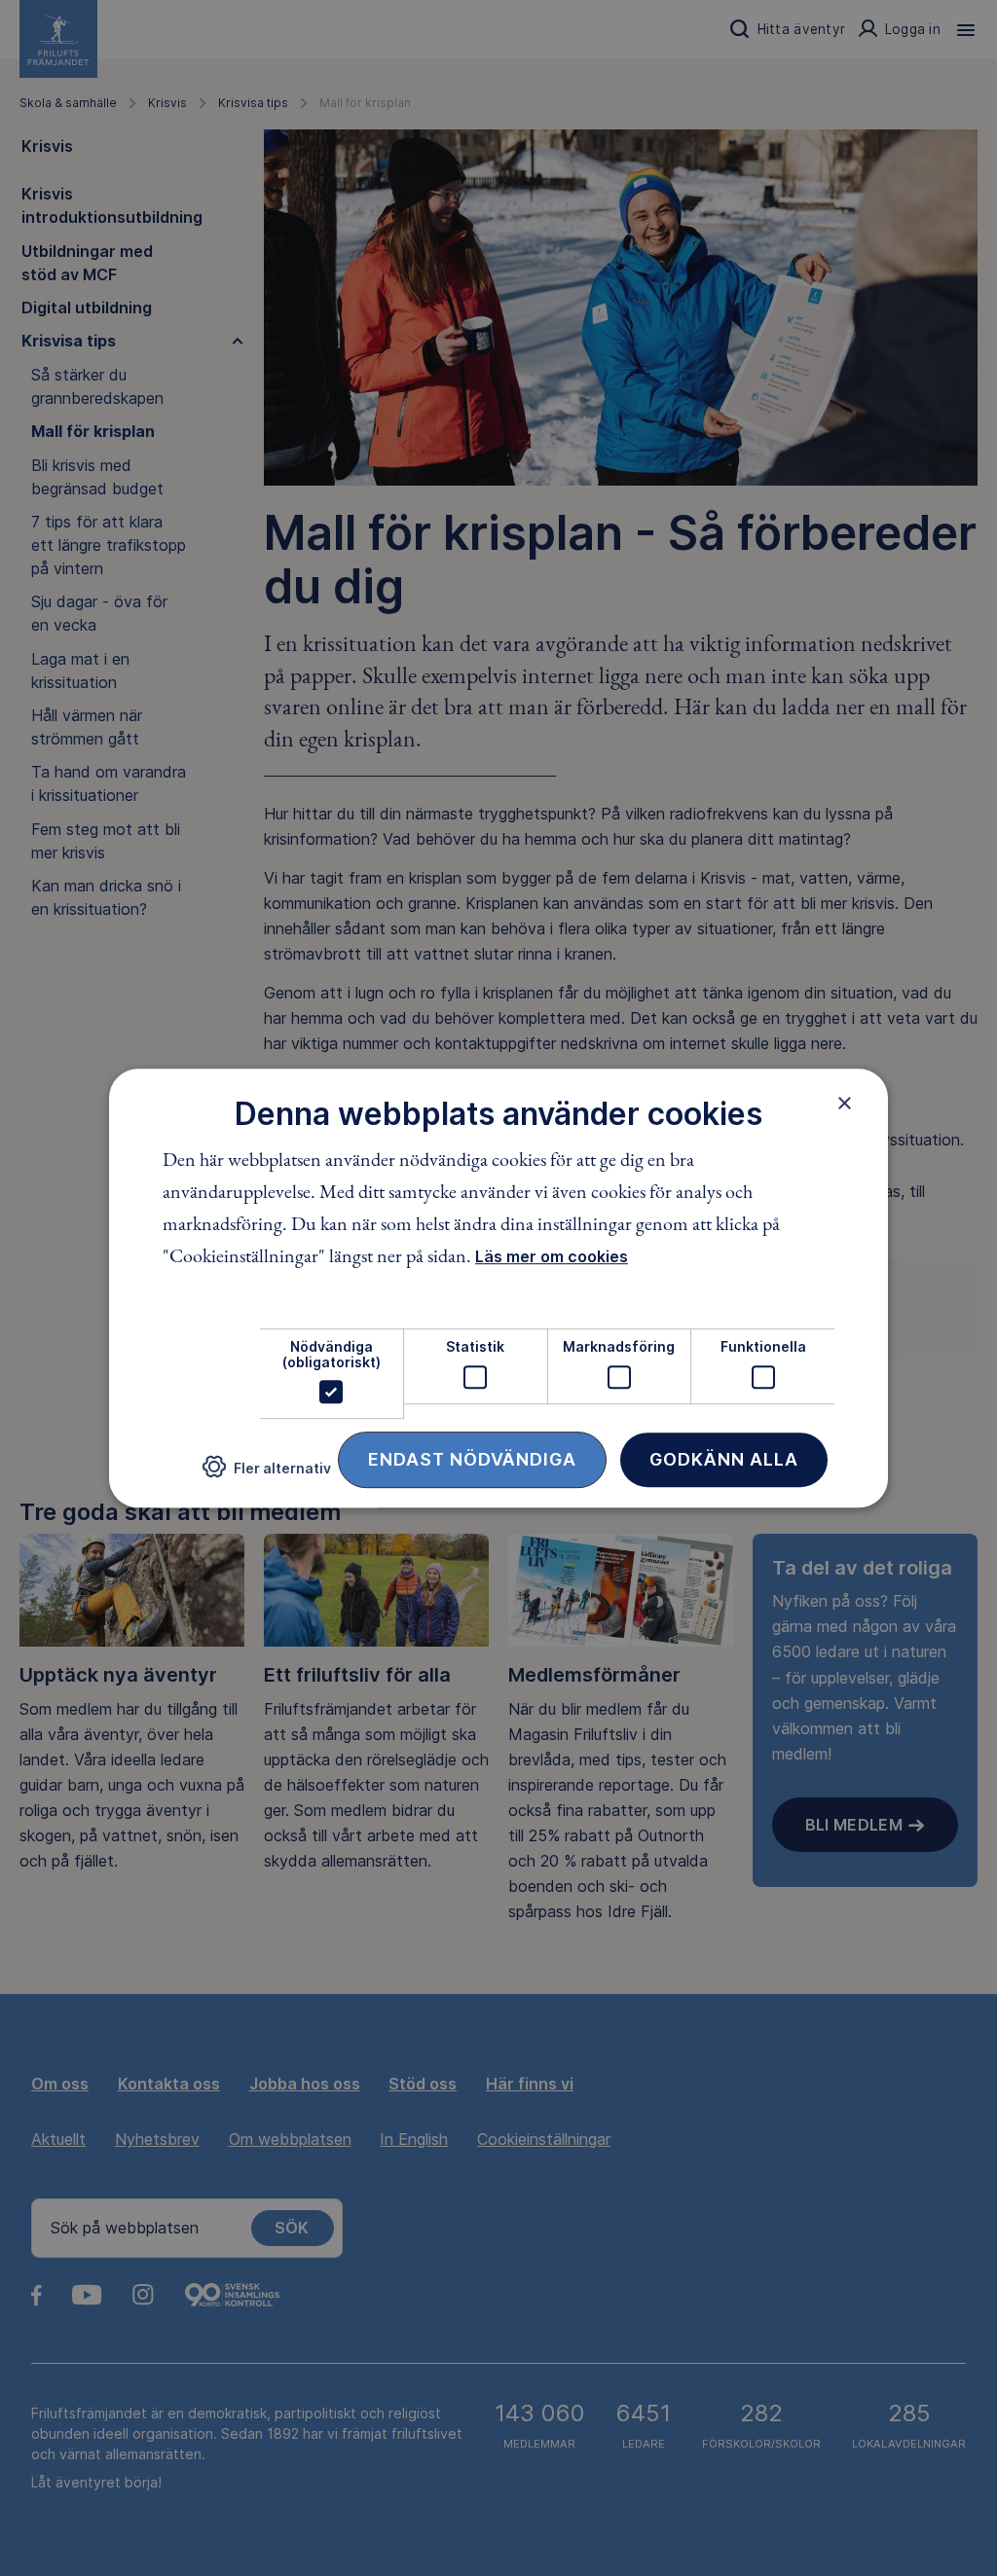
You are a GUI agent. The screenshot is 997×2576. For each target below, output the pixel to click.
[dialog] (498, 1288)
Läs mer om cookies (552, 1257)
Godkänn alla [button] (724, 1459)
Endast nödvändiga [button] (472, 1459)
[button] (267, 1475)
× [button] (845, 1103)
